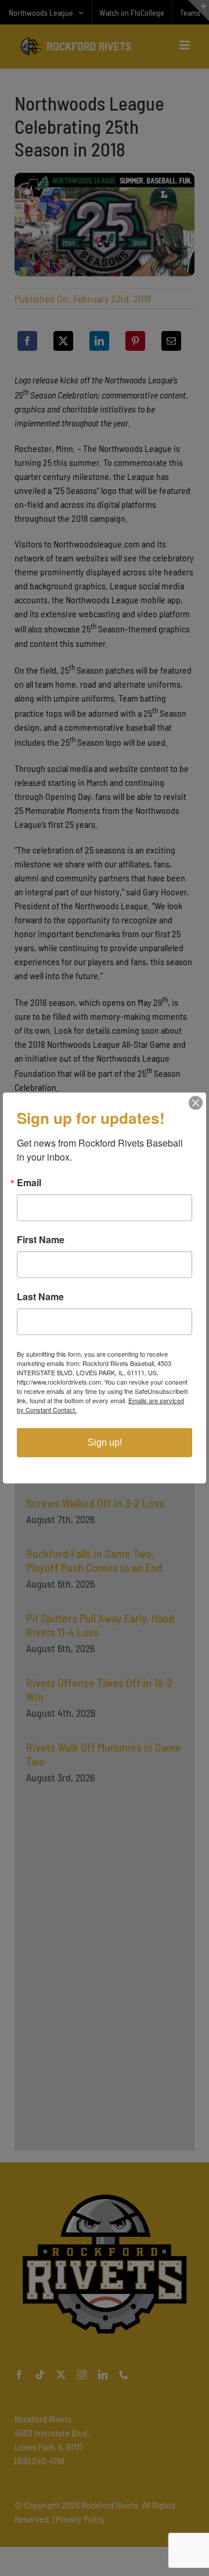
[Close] (196, 1103)
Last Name (40, 1297)
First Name (41, 1240)
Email (29, 1183)
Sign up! (105, 1442)
